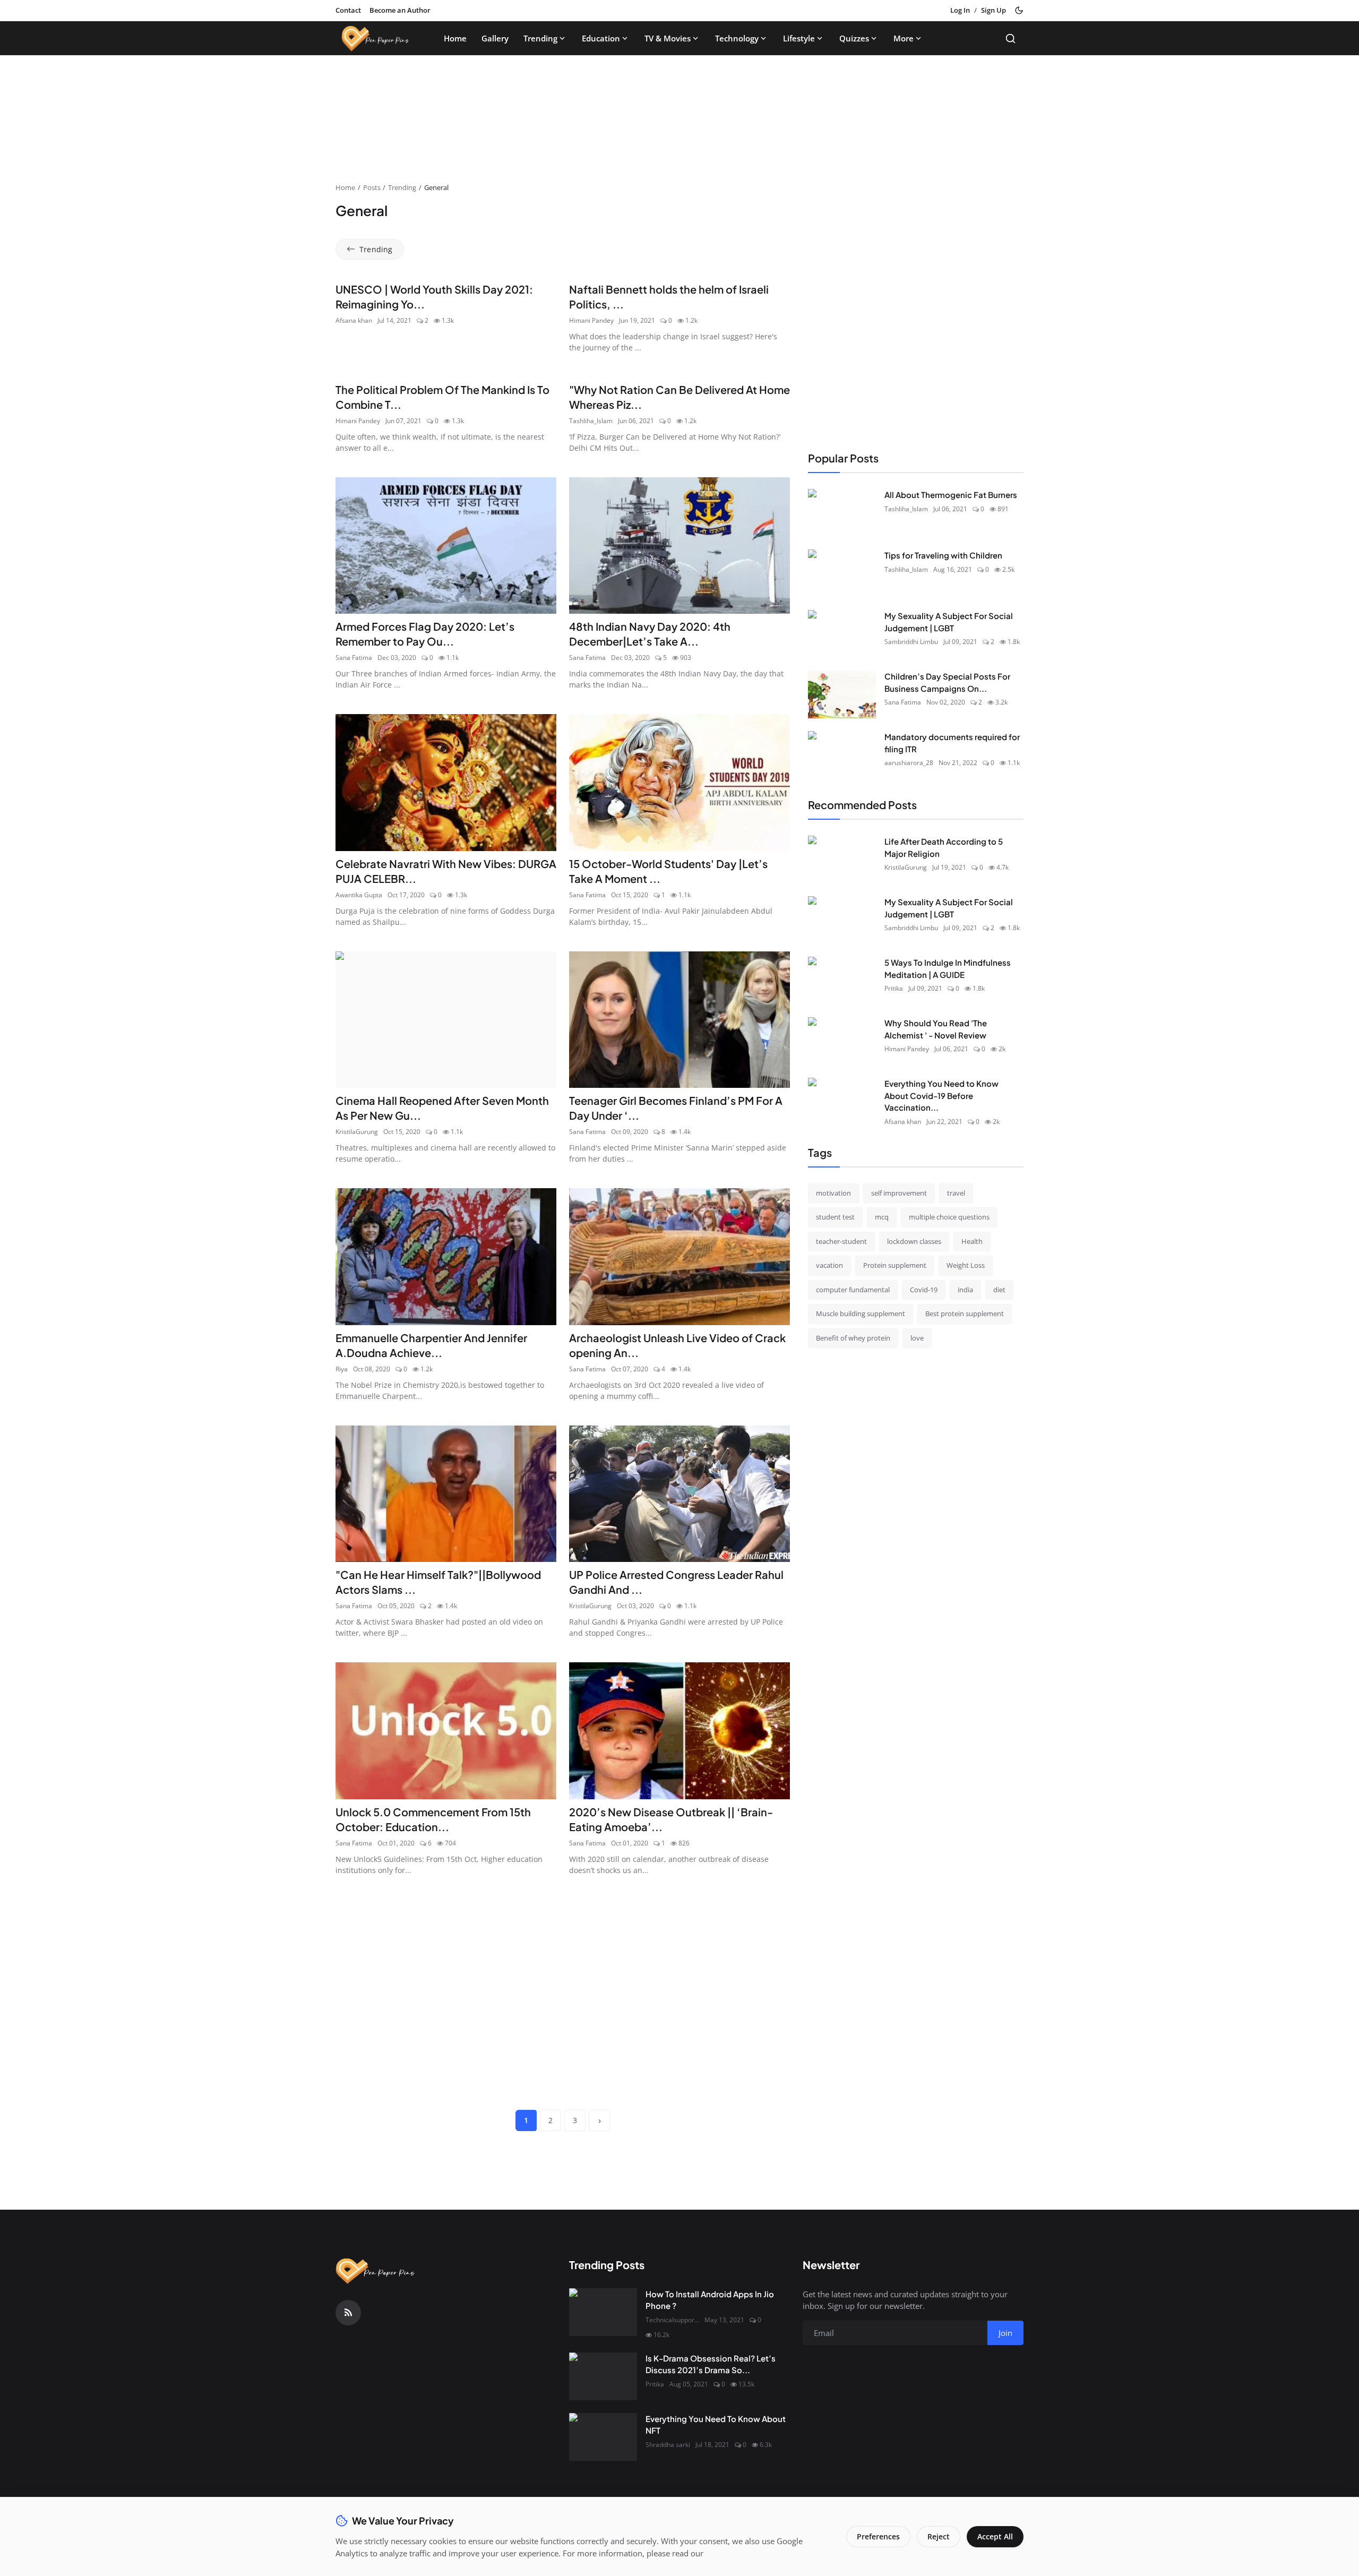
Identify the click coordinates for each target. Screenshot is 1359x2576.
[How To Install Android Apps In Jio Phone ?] (603, 2312)
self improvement (899, 1192)
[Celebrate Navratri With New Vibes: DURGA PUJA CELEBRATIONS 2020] (446, 783)
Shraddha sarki (668, 2445)
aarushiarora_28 (909, 763)
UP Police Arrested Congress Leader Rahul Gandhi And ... (676, 1582)
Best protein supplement (965, 1313)
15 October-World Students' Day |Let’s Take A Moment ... (668, 871)
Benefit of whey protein (853, 1337)
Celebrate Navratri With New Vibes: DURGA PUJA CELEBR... (446, 871)
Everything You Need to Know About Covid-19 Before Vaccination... (941, 1095)
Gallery (495, 38)
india (965, 1289)
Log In (960, 10)
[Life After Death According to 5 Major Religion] (842, 860)
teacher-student (841, 1241)
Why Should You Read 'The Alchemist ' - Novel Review (936, 1029)
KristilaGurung (357, 1132)
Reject (939, 2536)
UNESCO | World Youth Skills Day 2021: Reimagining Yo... (434, 297)
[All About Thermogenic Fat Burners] (842, 513)
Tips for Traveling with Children (943, 555)
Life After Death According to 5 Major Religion (944, 847)
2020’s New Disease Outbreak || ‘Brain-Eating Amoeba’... (671, 1819)
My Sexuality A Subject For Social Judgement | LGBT (949, 622)
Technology (737, 38)
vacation (829, 1265)
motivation (833, 1192)
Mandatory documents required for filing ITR (952, 743)
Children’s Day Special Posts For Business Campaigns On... (947, 682)
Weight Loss (966, 1265)
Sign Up (994, 10)
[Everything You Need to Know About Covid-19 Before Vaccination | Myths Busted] (842, 1102)
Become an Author (400, 10)
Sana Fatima (354, 658)
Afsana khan (354, 320)
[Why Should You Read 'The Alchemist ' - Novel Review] (842, 1041)
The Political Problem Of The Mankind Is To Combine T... (442, 397)
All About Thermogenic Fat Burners (951, 495)
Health (972, 1241)
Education (601, 38)
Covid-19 (924, 1289)
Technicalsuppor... (672, 2320)
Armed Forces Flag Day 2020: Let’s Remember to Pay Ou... (425, 634)
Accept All (995, 2536)
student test (835, 1217)
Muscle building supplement (861, 1313)
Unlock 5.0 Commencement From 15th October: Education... (433, 1819)
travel (956, 1192)
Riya (342, 1369)
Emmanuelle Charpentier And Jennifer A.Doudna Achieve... (431, 1345)
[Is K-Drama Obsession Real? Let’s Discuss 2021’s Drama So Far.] (603, 2376)
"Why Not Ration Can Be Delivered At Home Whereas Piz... (679, 397)
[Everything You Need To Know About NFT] (603, 2437)
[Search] (1010, 38)
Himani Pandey (591, 320)
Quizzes (854, 38)
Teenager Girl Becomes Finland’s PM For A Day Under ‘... (676, 1108)
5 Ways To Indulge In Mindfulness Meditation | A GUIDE (948, 968)
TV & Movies (668, 38)
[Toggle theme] (1019, 10)
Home (455, 38)
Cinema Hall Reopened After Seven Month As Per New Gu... (442, 1108)
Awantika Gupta (359, 895)
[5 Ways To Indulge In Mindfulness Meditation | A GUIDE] (842, 981)
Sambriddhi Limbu (911, 642)
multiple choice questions (949, 1217)
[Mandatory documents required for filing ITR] (842, 755)
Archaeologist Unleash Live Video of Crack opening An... (677, 1345)
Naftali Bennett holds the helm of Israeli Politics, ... (669, 297)
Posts (372, 187)
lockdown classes (914, 1241)
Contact (348, 10)
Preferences (878, 2536)
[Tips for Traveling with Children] (842, 573)
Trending (540, 38)
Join (1005, 2333)
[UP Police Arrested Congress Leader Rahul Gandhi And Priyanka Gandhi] (679, 1494)
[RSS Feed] (348, 2313)
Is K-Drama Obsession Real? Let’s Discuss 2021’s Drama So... (711, 2364)
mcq (882, 1217)
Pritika (894, 988)
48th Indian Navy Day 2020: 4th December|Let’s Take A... (650, 634)
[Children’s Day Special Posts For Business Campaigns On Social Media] (842, 694)
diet (999, 1289)
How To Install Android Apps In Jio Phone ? (710, 2300)
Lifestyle (799, 38)
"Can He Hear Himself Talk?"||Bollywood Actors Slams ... (438, 1582)
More (904, 38)
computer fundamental (853, 1289)
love (917, 1337)
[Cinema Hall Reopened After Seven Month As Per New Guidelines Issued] (446, 1020)
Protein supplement (895, 1265)
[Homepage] (375, 38)
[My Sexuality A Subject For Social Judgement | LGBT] (842, 634)
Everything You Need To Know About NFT (716, 2425)
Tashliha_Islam (591, 421)
